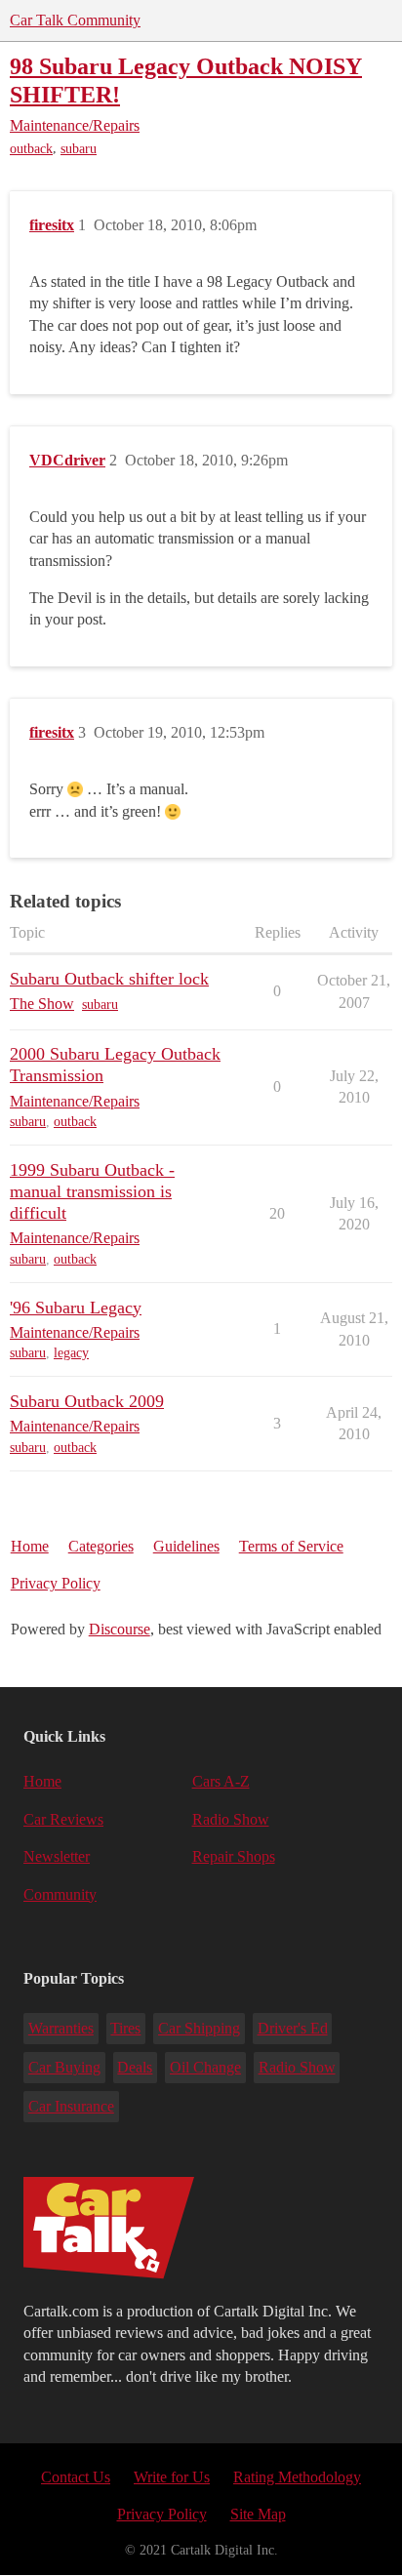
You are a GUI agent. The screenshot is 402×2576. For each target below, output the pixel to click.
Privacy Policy (56, 1583)
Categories (101, 1546)
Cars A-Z (221, 1781)
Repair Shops (234, 1856)
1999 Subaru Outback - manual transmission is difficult (92, 1191)
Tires (125, 2028)
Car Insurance (71, 2106)
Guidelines (186, 1546)
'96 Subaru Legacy (76, 1308)
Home (30, 1546)
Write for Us (172, 2477)
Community (60, 1894)
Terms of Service (291, 1546)
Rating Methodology (297, 2477)
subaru (79, 149)
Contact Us (76, 2477)
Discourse (120, 1629)
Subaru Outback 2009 (87, 1401)
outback (31, 149)
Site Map (258, 2514)
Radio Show (231, 1819)
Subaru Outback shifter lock (109, 979)
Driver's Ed (293, 2028)
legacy (71, 1353)
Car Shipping (199, 2028)
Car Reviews (63, 1819)
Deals (135, 2067)
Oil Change (205, 2067)
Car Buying (64, 2067)
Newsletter (57, 1856)
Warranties (61, 2028)
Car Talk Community (75, 20)
